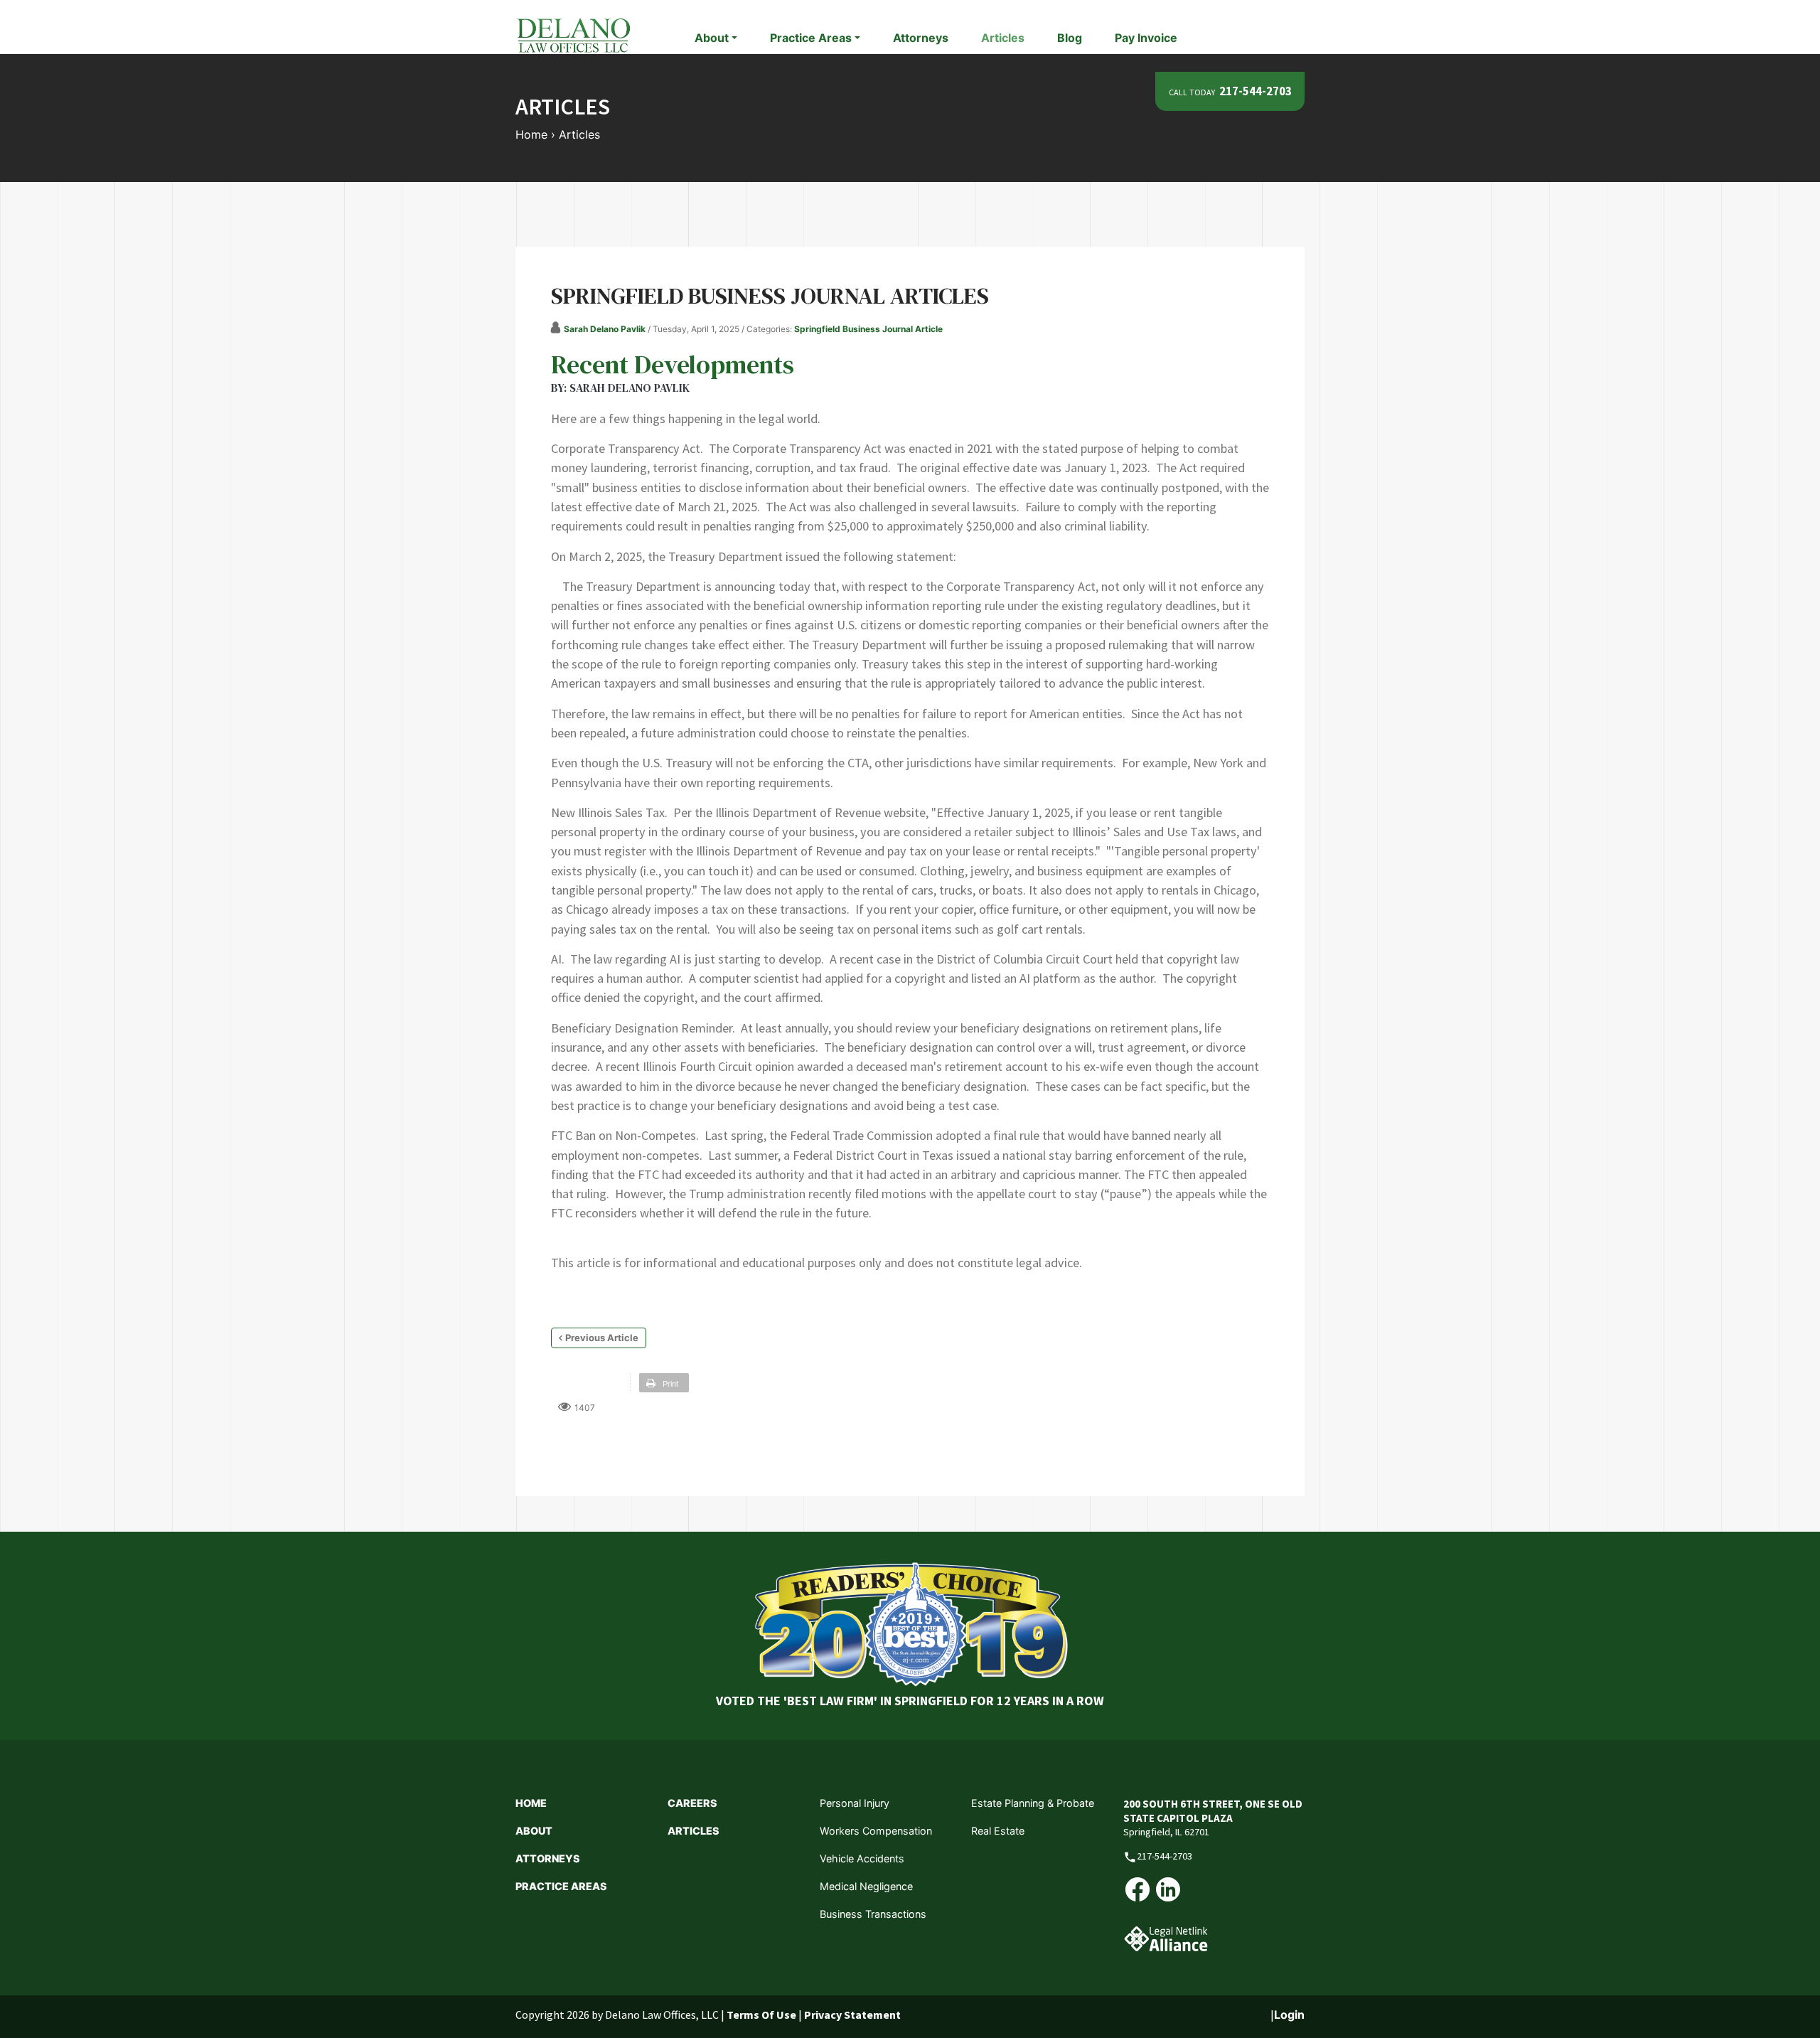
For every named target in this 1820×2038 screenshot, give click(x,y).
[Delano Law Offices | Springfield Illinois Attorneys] (573, 34)
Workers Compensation (876, 1831)
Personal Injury (855, 1803)
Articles (1003, 38)
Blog (1070, 38)
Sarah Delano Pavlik (605, 329)
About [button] (712, 38)
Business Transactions (873, 1914)
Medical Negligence (866, 1886)
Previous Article (602, 1338)
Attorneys (921, 38)
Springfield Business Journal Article (868, 329)
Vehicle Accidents (862, 1858)
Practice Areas (561, 1886)
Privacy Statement (852, 2015)
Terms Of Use (761, 2015)
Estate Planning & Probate (1033, 1803)
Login (1289, 2015)
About (534, 1831)
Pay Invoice (1146, 38)
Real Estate (998, 1831)
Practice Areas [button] (811, 38)
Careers (692, 1803)
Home (531, 1803)
